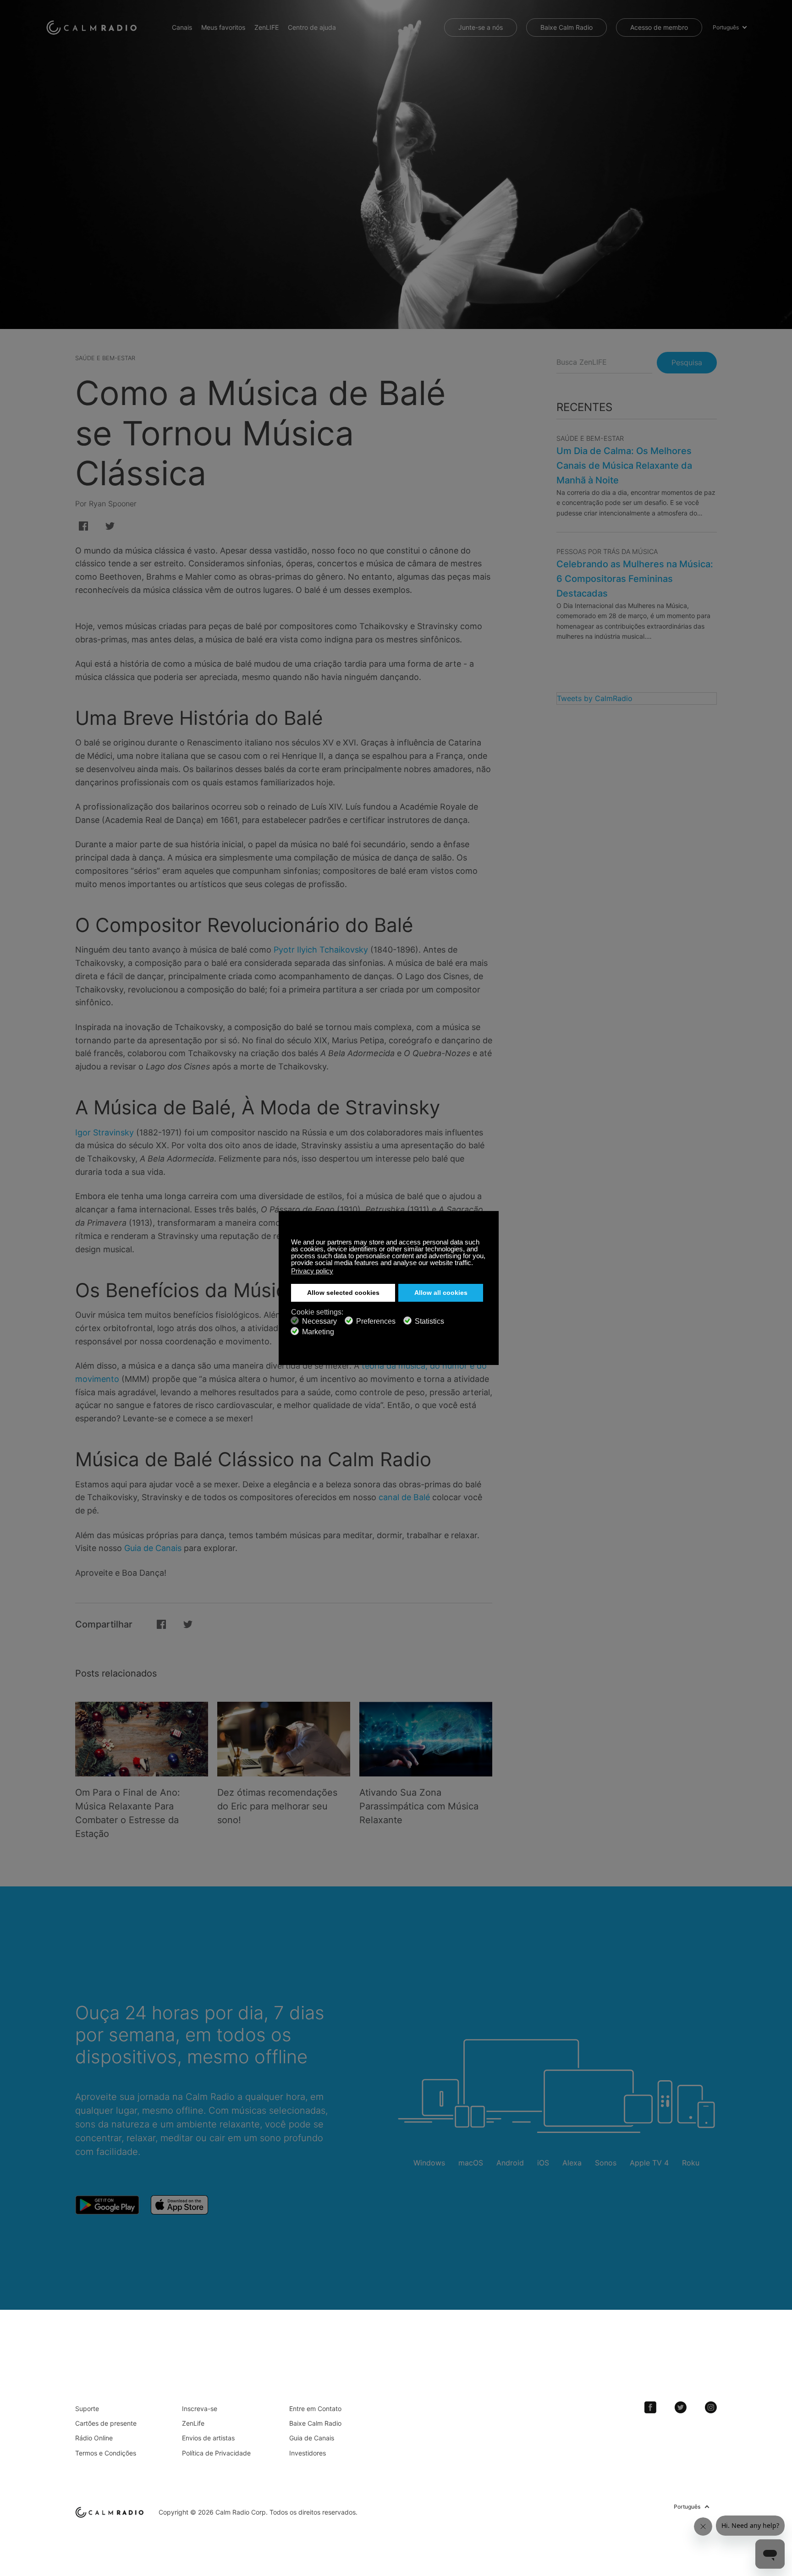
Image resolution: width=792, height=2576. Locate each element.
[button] (476, 1264)
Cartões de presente (106, 2423)
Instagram (711, 2407)
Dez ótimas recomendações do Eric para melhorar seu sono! (277, 1806)
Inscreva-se (200, 2409)
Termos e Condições (106, 2453)
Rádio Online (94, 2438)
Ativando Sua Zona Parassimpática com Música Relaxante (419, 1806)
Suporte (87, 2409)
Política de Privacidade (216, 2453)
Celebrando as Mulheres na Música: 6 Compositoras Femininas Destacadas (635, 579)
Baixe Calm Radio (566, 27)
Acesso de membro (659, 27)
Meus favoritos (223, 27)
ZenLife (193, 2423)
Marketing (318, 1332)
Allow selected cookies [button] (343, 1293)
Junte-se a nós (481, 27)
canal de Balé (404, 1497)
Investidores (308, 2453)
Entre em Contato (315, 2409)
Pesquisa (687, 362)
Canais (182, 27)
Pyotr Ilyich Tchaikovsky (321, 950)
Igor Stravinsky (104, 1132)
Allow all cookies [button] (441, 1293)
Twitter (681, 2407)
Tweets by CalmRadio (595, 698)
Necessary (319, 1321)
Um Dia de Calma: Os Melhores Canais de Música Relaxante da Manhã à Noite (624, 466)
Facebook (650, 2407)
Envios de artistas (208, 2438)
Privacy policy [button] (312, 1271)
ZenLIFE (267, 27)
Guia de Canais (153, 1548)
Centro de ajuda (312, 27)
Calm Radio (93, 27)
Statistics (429, 1321)
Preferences (376, 1321)
